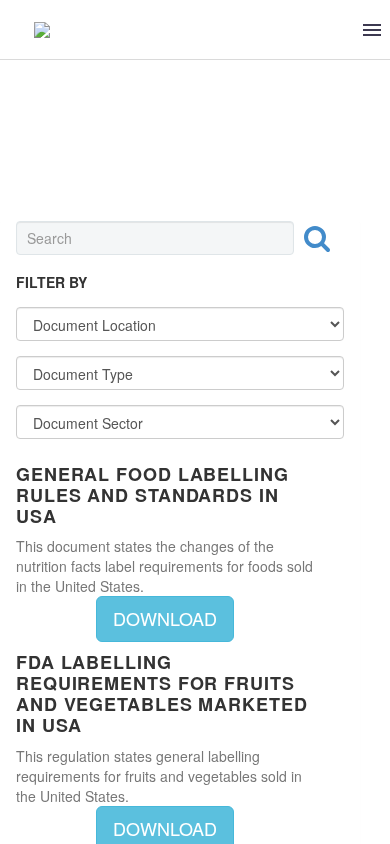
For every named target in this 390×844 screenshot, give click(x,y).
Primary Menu (372, 30)
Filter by (51, 282)
